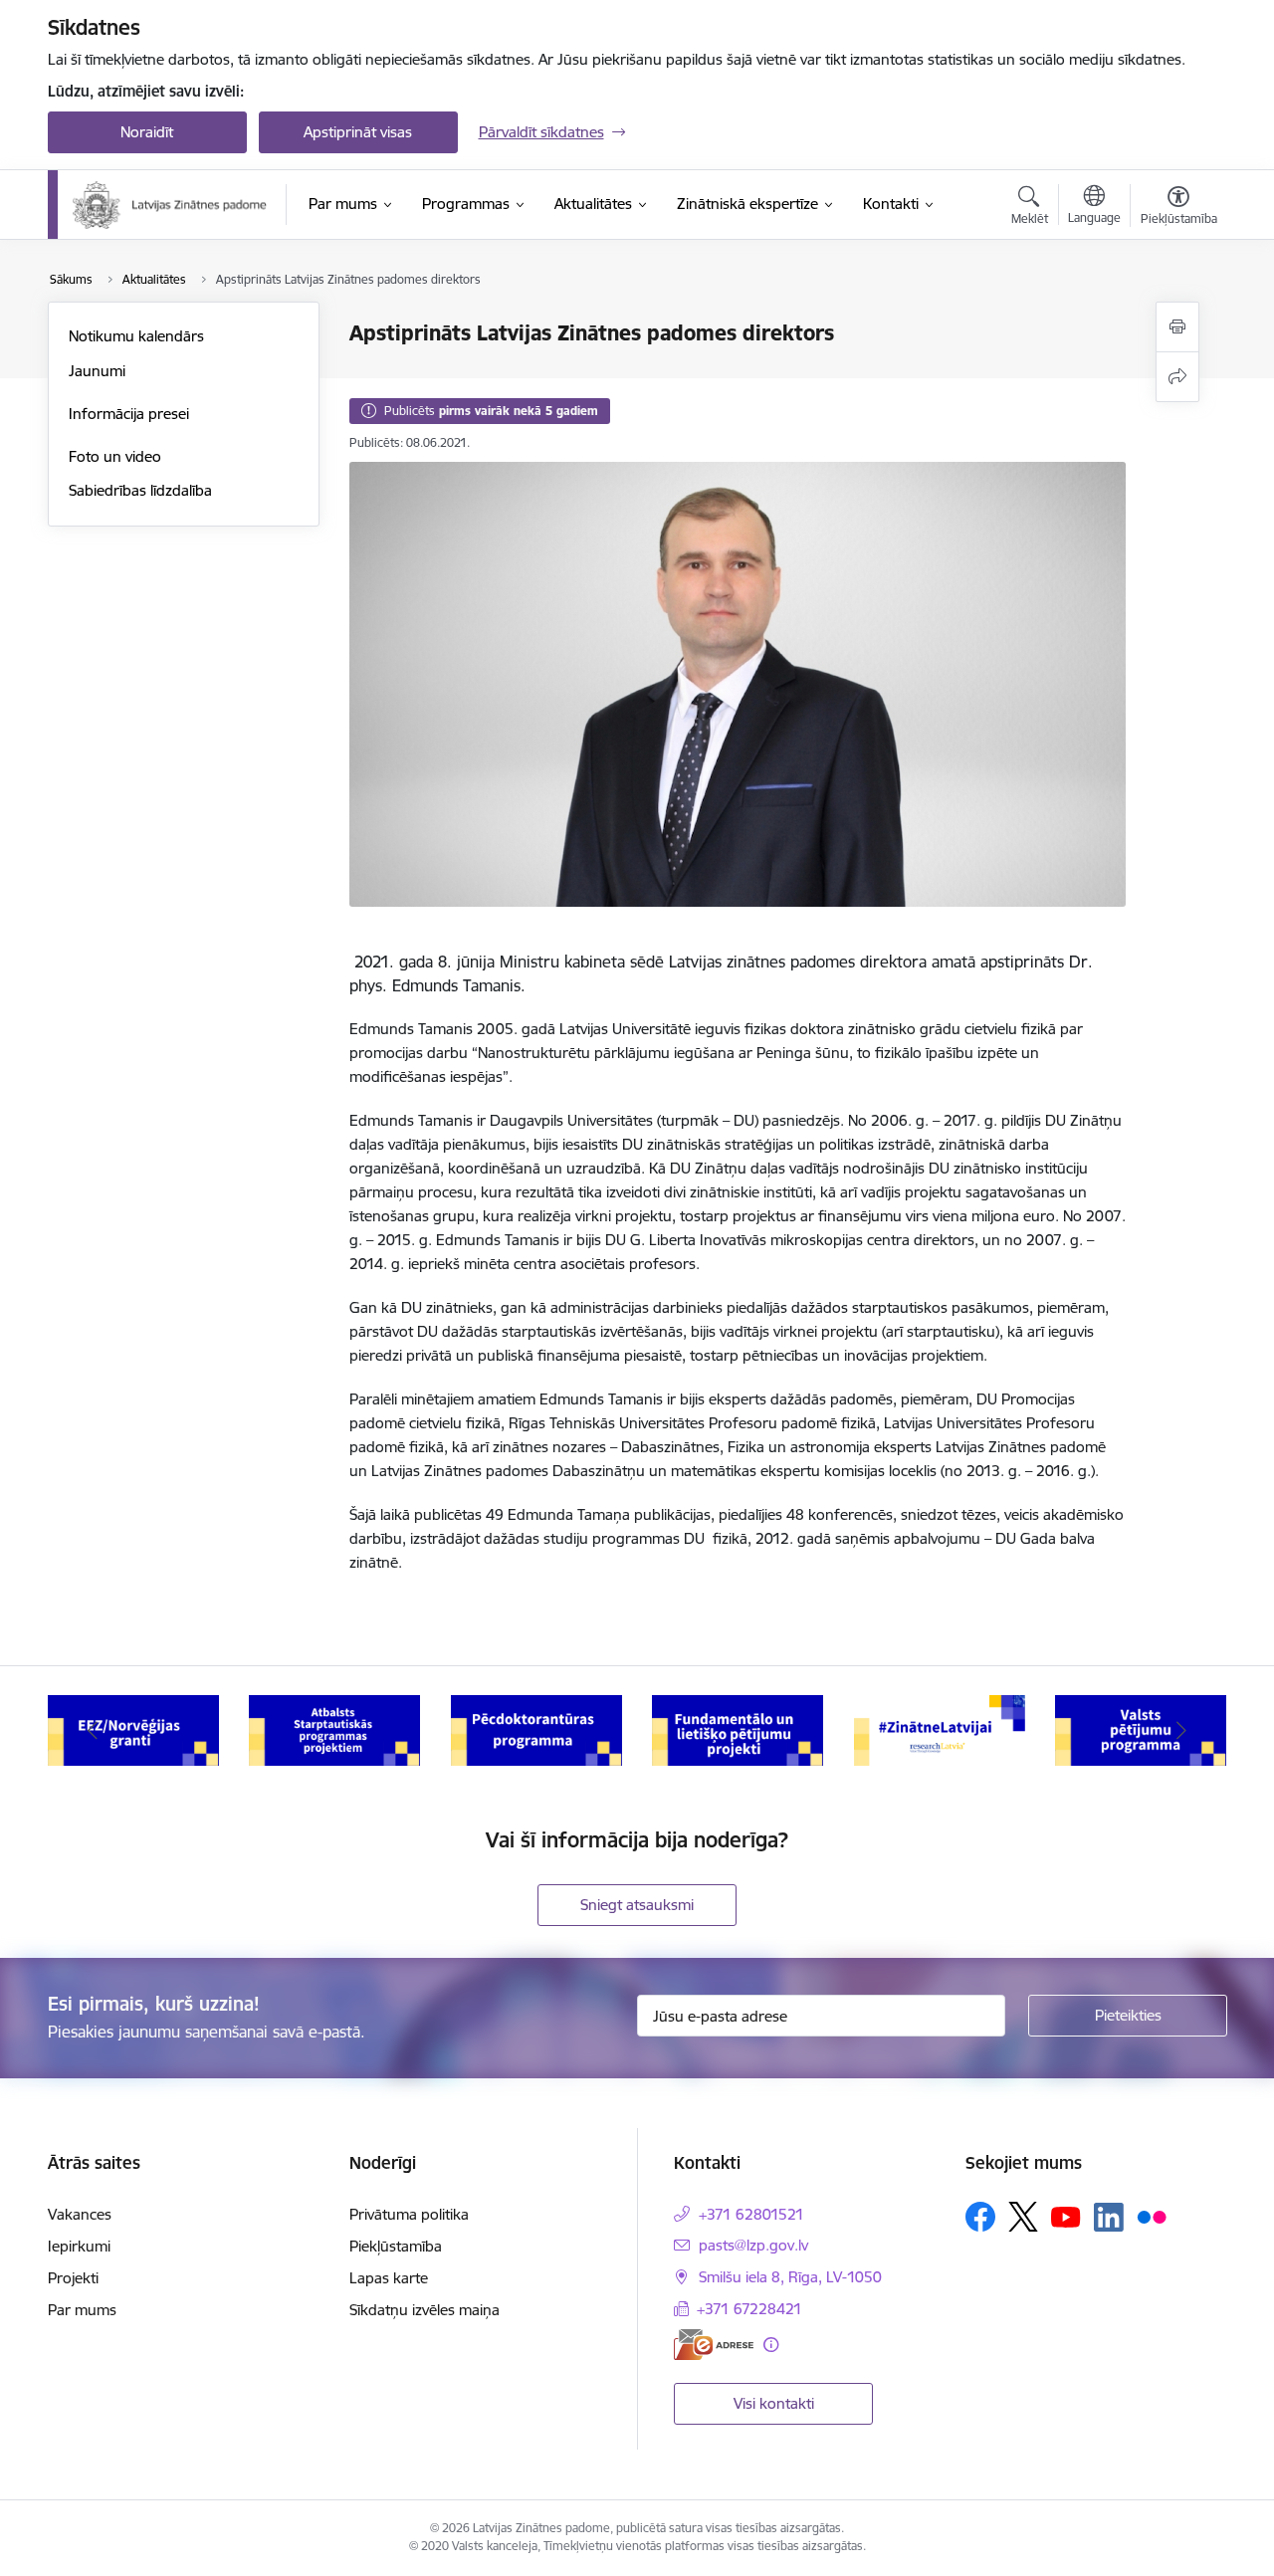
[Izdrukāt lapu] (1177, 327)
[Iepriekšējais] (94, 1731)
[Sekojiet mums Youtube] (1066, 2216)
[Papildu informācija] (771, 2345)
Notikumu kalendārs (136, 336)
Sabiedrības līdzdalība (140, 490)
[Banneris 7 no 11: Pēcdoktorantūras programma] (536, 1729)
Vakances (80, 2214)
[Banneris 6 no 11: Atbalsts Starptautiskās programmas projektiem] (334, 1729)
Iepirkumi (79, 2246)
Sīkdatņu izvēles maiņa (425, 2310)
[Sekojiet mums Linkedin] (1109, 2218)
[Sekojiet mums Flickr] (1152, 2216)
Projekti (73, 2278)
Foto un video (115, 456)
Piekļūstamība (396, 2246)
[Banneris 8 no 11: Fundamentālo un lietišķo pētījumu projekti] (738, 1729)
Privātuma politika (409, 2214)
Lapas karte (389, 2278)
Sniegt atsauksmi (637, 1905)
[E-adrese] (714, 2345)
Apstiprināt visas (358, 132)
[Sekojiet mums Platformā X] (1023, 2217)
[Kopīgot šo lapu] (1177, 377)
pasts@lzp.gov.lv (753, 2245)
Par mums (82, 2310)
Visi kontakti (774, 2403)
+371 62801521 (751, 2214)
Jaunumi (97, 371)
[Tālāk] (1181, 1731)
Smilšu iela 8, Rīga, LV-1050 (790, 2277)
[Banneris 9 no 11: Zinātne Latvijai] (940, 1729)
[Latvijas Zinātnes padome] (170, 205)
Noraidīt (147, 132)
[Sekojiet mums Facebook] (980, 2217)
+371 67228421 (749, 2309)
